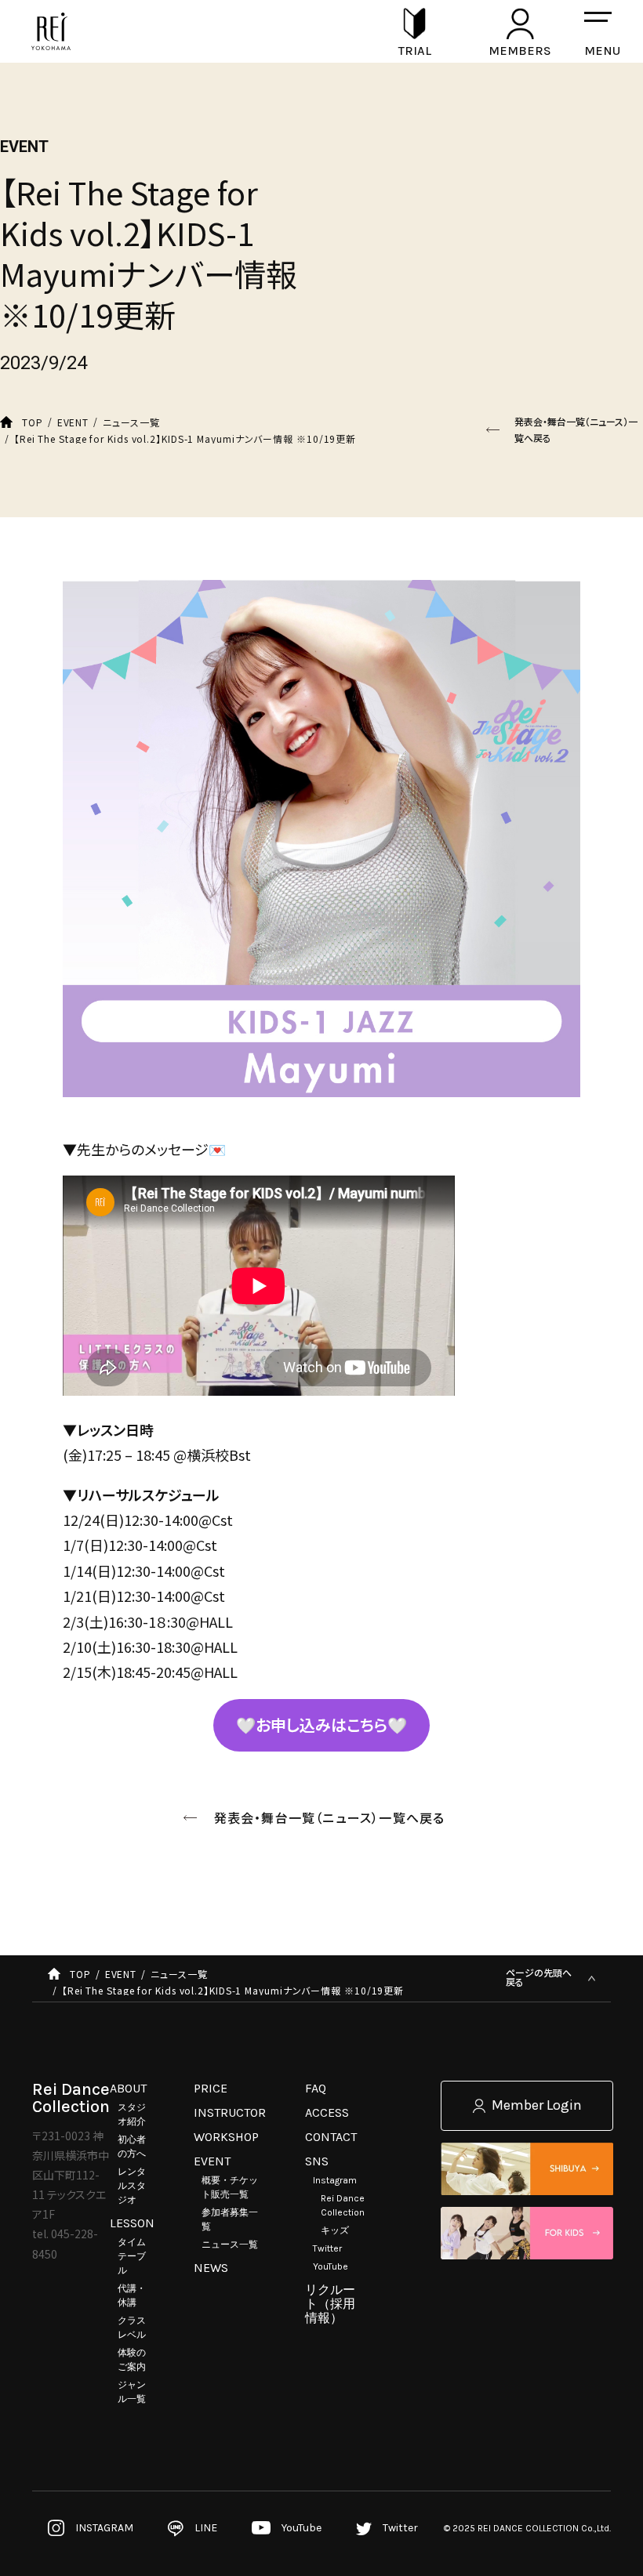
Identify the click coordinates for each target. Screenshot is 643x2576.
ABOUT (128, 2088)
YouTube (331, 2266)
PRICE (211, 2088)
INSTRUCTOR (230, 2112)
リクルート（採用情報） (330, 2304)
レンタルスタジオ (132, 2186)
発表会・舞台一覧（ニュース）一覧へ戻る (576, 430)
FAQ (316, 2088)
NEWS (211, 2268)
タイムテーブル (132, 2256)
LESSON (132, 2223)
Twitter (327, 2248)
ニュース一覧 (230, 2244)
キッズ (335, 2230)
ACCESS (327, 2112)
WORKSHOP (226, 2137)
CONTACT (331, 2137)
